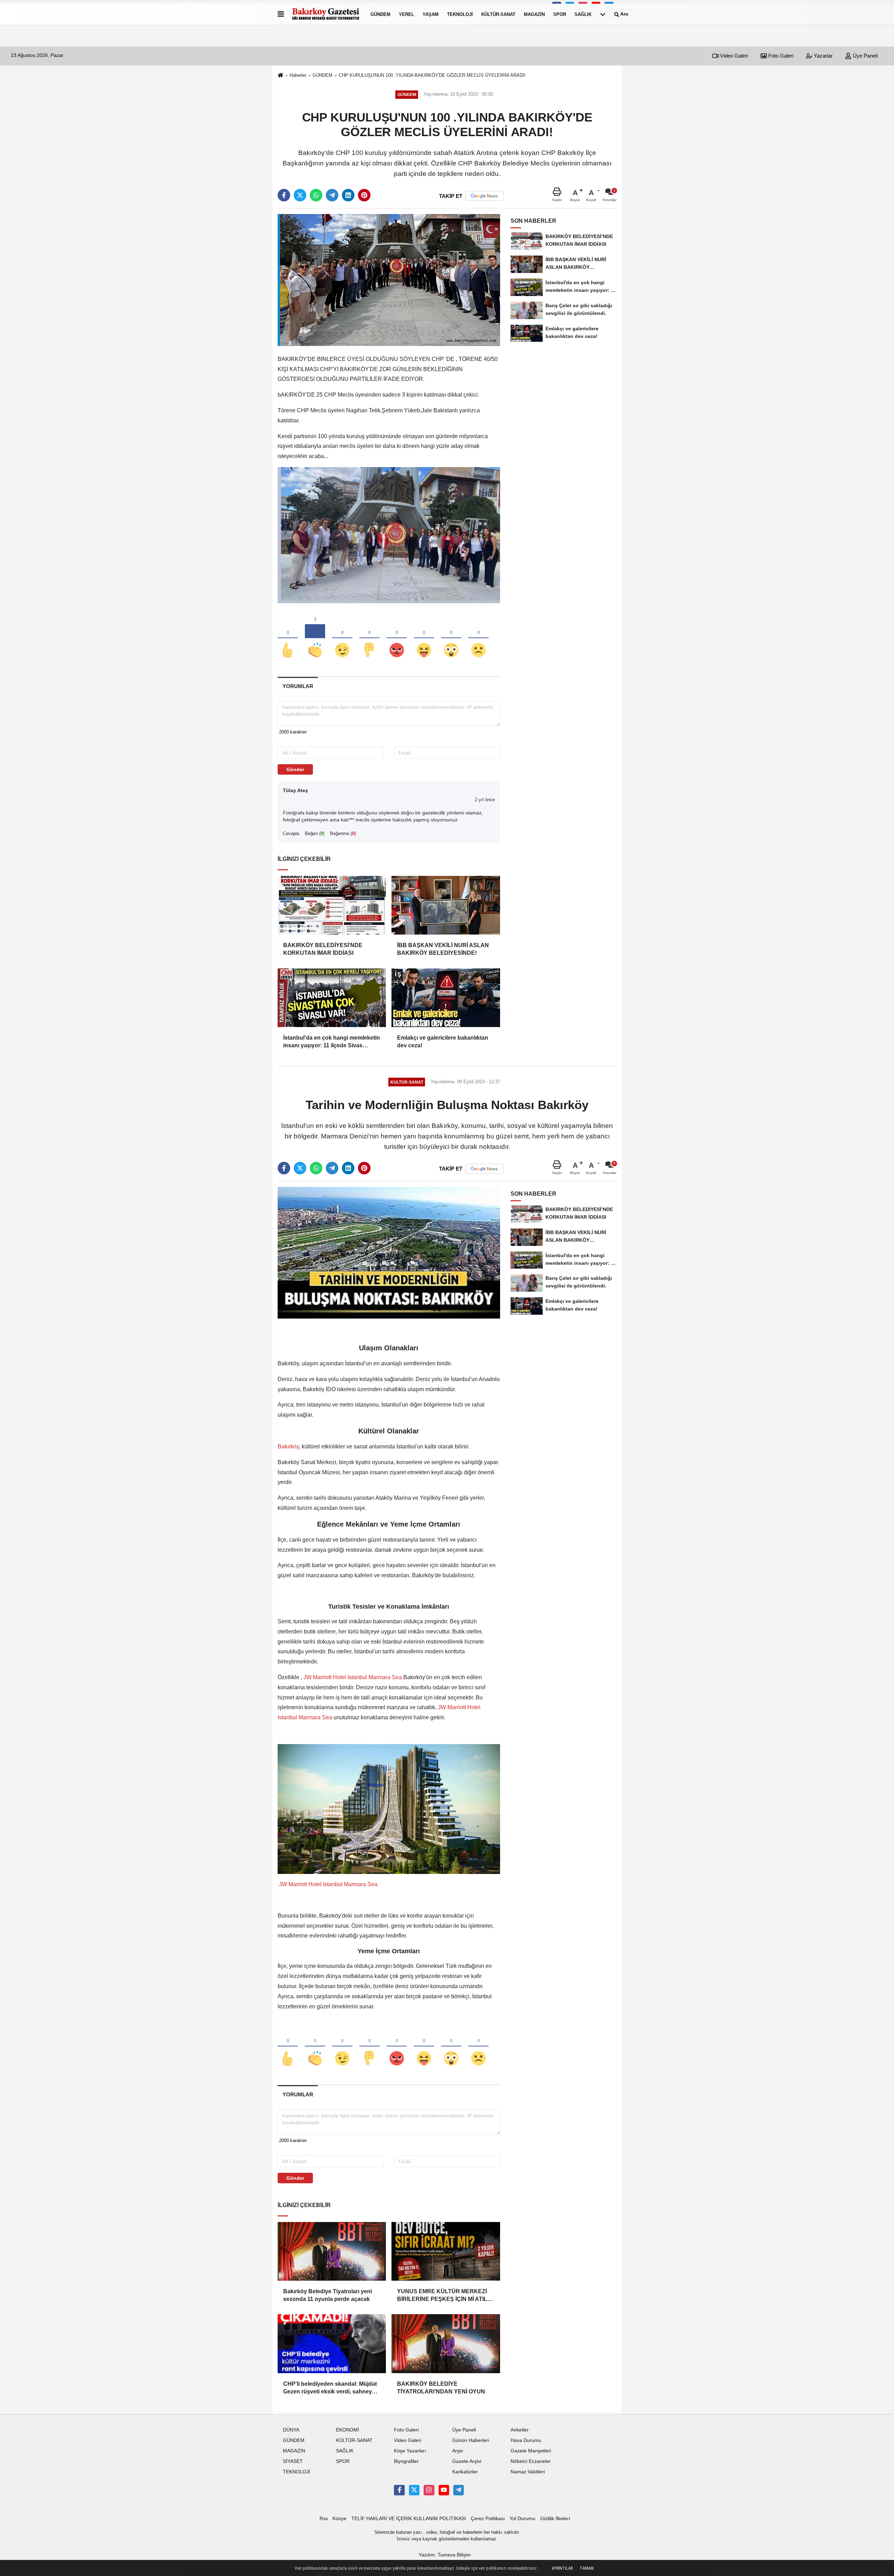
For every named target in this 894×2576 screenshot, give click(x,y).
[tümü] (603, 14)
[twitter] (300, 195)
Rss (324, 2519)
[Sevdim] (342, 639)
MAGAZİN (534, 14)
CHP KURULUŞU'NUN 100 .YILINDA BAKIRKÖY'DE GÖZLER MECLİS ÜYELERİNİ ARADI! (432, 75)
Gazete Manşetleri (531, 2451)
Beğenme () (343, 833)
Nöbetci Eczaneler (531, 2461)
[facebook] (284, 195)
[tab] (298, 686)
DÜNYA (291, 2430)
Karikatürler (465, 2472)
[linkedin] (348, 195)
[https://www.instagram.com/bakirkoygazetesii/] (429, 2490)
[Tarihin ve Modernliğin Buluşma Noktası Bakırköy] (389, 1252)
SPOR (560, 14)
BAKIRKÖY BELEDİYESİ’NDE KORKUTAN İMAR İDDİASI (323, 949)
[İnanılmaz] (451, 639)
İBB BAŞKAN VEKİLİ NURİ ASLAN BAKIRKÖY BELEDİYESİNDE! (443, 949)
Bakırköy (288, 1446)
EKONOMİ (347, 2430)
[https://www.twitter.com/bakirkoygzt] (414, 2490)
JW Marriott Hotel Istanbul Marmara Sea (353, 1677)
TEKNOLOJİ (460, 14)
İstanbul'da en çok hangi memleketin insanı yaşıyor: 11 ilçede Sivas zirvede (332, 1042)
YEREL (406, 14)
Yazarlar (822, 56)
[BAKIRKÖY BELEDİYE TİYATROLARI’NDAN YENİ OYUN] (446, 2344)
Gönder (295, 769)
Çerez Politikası (488, 2519)
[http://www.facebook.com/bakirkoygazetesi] (399, 2490)
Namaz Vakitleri (528, 2472)
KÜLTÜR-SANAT (498, 14)
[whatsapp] (316, 195)
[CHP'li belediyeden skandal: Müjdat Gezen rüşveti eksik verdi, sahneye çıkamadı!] (332, 2344)
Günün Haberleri (471, 2440)
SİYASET (293, 2461)
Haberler (298, 75)
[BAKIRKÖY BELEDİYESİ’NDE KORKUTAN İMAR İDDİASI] (332, 905)
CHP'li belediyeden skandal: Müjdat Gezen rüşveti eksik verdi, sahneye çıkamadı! (330, 2388)
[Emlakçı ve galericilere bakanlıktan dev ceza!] (446, 998)
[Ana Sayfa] (280, 76)
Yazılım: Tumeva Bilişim (445, 2555)
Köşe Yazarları (410, 2451)
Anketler (520, 2430)
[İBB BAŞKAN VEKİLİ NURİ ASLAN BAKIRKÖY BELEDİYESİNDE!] (446, 905)
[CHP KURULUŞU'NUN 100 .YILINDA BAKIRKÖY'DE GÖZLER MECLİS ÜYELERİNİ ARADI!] (389, 280)
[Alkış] (315, 639)
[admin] (459, 2490)
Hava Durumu (526, 2440)
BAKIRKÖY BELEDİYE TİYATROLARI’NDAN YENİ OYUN (441, 2388)
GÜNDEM (380, 14)
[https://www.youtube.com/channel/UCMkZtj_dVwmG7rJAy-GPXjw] (444, 2490)
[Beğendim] (288, 639)
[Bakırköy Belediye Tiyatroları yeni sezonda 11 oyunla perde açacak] (332, 2251)
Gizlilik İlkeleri (555, 2519)
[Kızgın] (397, 639)
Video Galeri (733, 56)
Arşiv (458, 2451)
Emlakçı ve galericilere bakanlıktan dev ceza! (443, 1042)
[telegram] (332, 195)
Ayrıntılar (562, 2568)
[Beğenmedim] (369, 639)
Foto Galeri (780, 56)
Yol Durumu (522, 2519)
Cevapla (291, 833)
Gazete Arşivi (467, 2461)
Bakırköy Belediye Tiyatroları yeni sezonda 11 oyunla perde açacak (328, 2295)
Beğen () (315, 833)
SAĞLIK (583, 14)
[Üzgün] (478, 639)
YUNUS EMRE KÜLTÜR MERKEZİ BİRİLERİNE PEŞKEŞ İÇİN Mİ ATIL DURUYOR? (442, 2296)
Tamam (587, 2568)
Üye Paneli (864, 56)
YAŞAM (431, 14)
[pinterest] (364, 195)
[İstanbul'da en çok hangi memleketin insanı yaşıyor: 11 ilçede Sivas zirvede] (332, 998)
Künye (339, 2519)
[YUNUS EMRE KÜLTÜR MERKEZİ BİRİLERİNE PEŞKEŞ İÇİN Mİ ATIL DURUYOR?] (446, 2251)
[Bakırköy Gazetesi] (326, 14)
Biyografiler (406, 2461)
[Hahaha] (424, 639)
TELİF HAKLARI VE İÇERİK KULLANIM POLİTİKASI (409, 2519)
